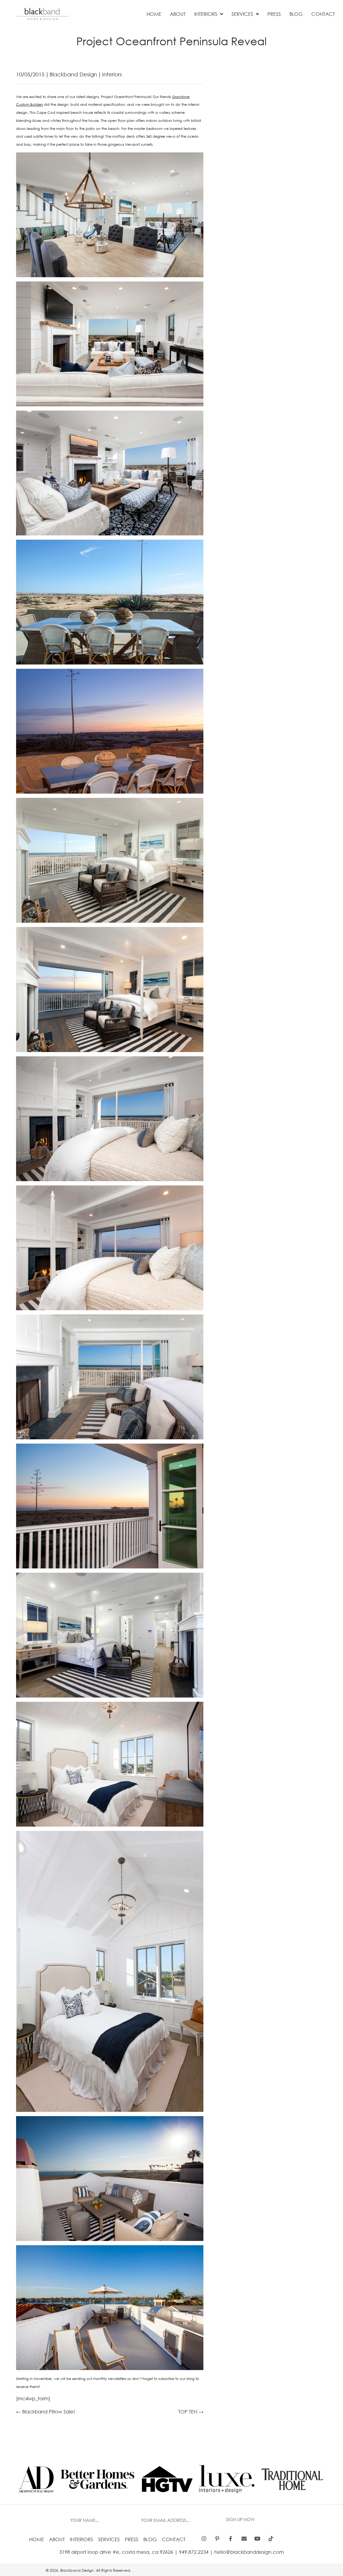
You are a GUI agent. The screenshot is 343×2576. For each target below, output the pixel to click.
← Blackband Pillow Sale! (45, 2412)
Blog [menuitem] (150, 2539)
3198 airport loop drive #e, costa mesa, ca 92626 (116, 2552)
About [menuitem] (57, 2539)
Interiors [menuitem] (81, 2539)
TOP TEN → (191, 2412)
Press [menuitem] (132, 2539)
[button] (241, 2520)
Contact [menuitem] (174, 2539)
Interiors (112, 74)
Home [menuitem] (37, 2539)
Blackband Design (73, 74)
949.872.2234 (194, 2552)
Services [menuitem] (109, 2539)
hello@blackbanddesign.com (249, 2552)
